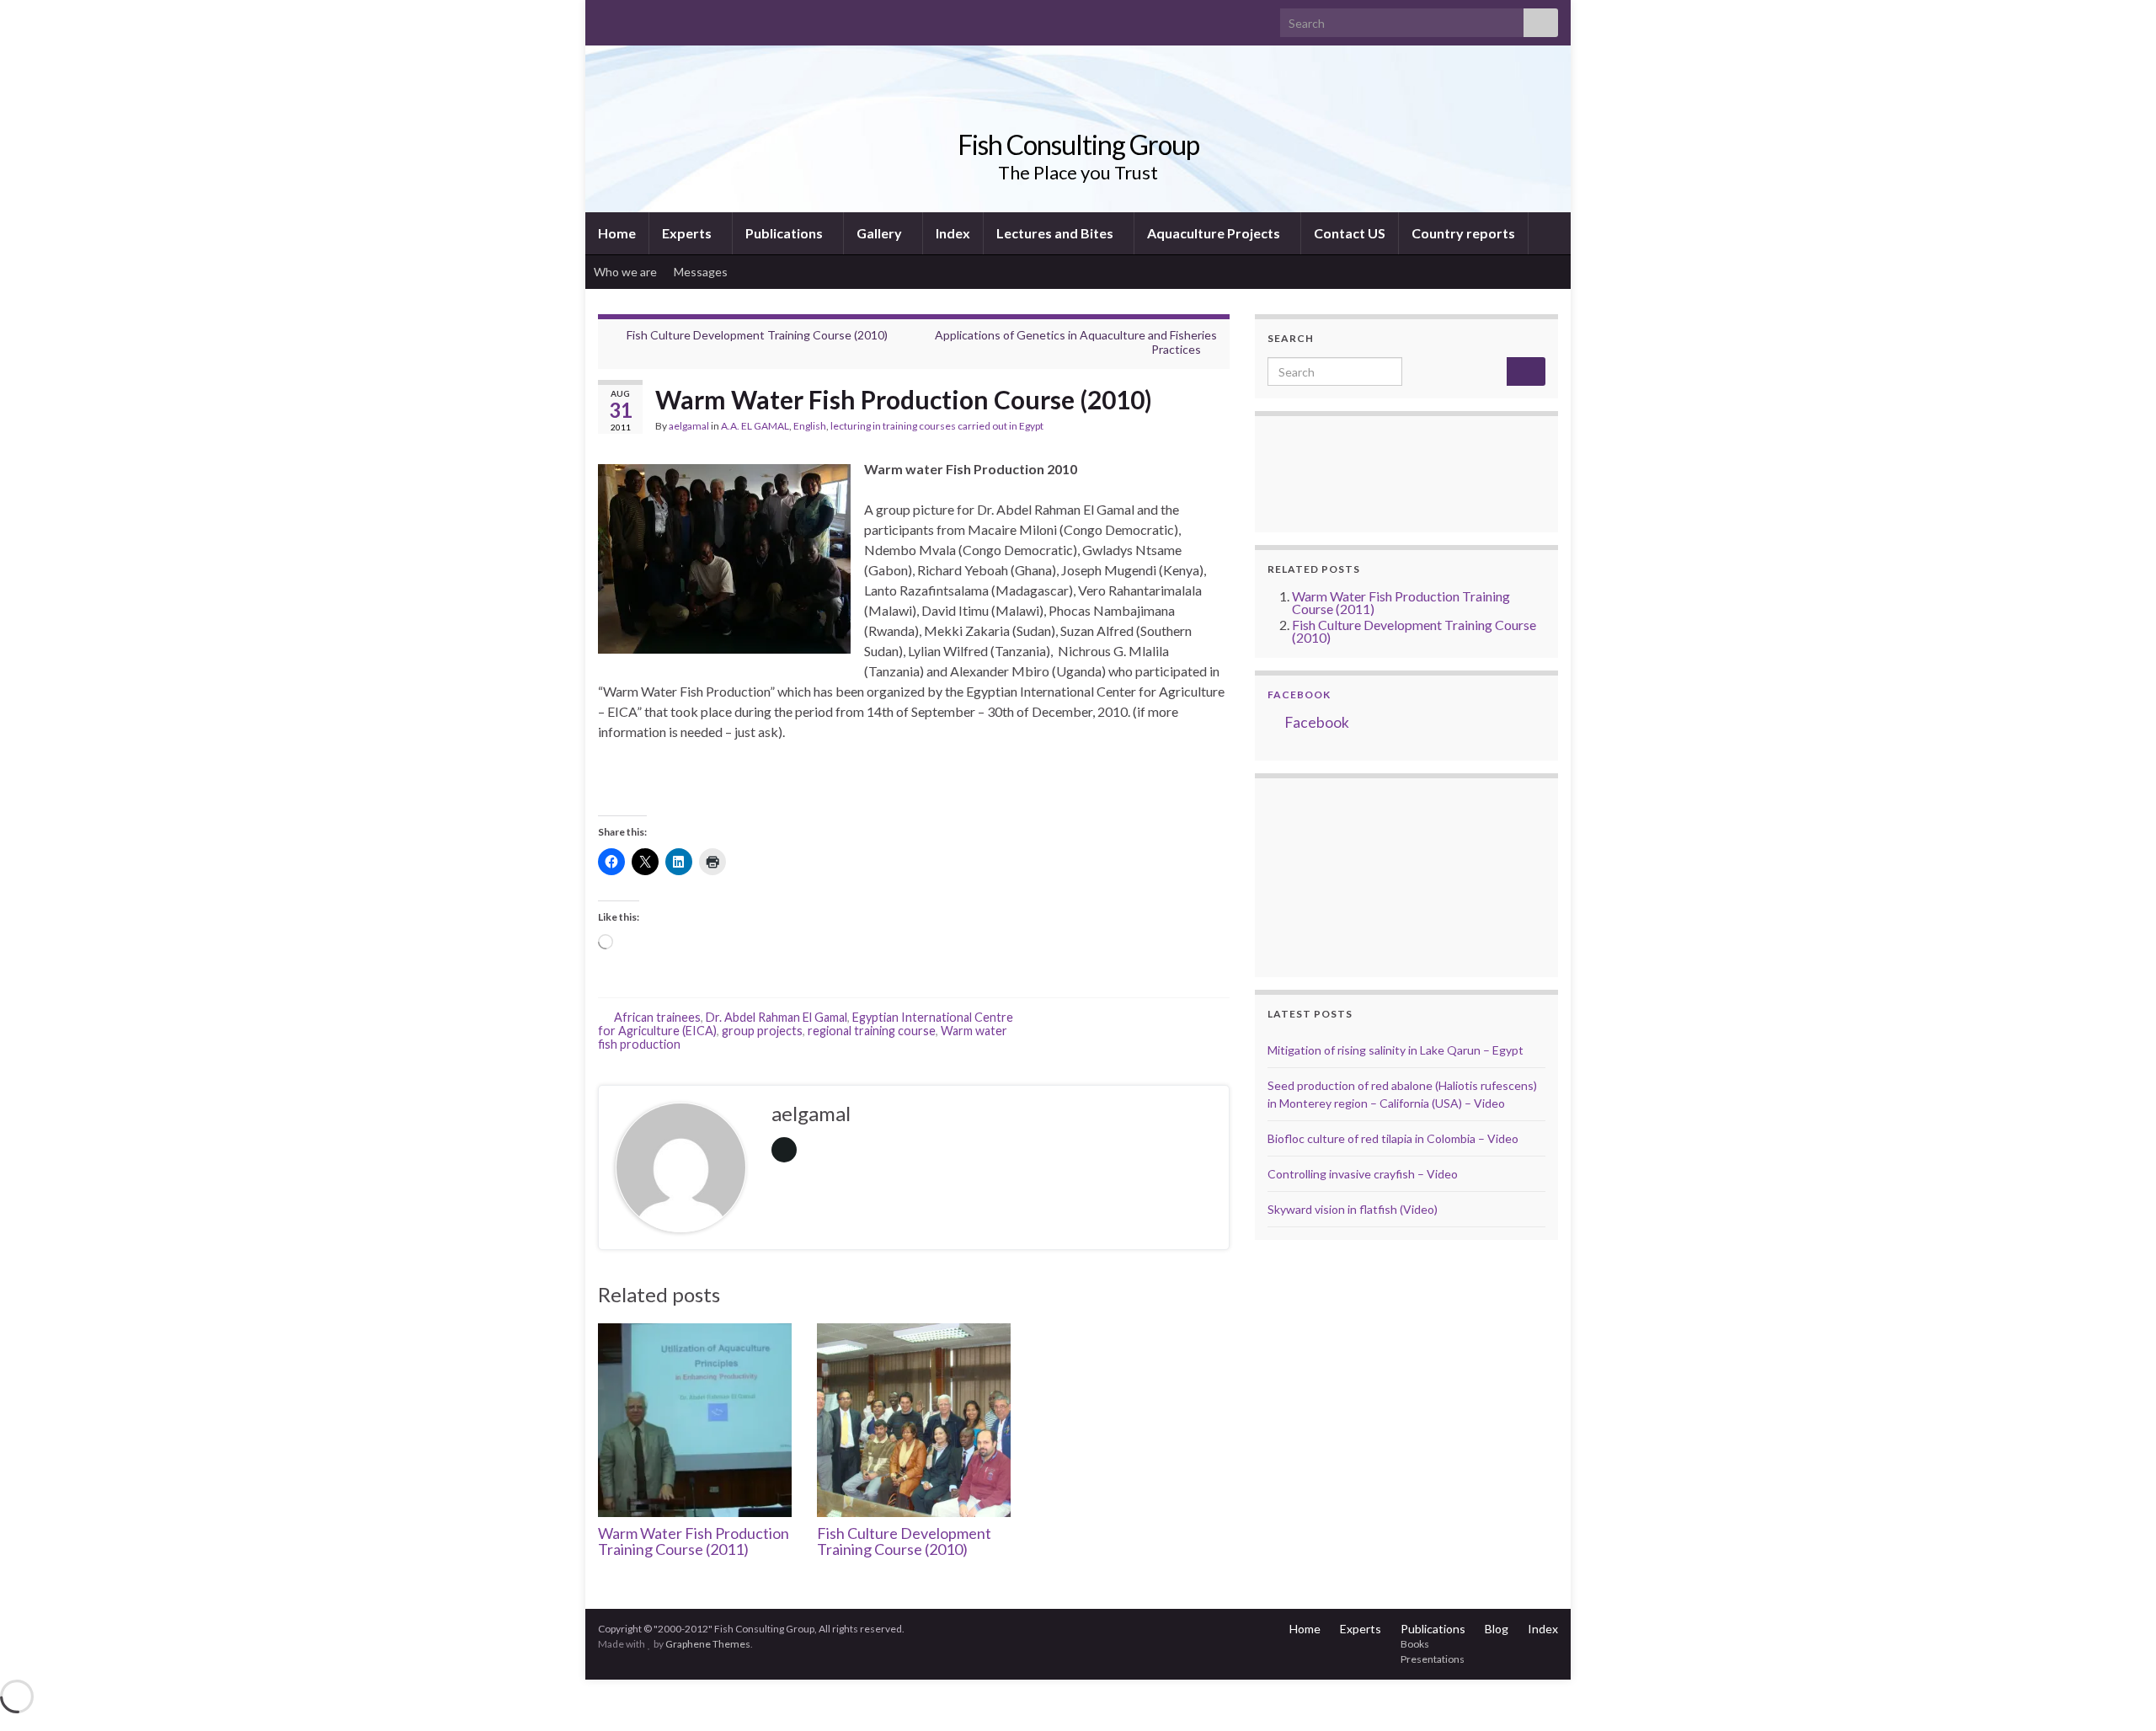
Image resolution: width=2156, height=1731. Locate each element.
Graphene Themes (708, 1644)
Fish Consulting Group (1078, 144)
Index (953, 233)
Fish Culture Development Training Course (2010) (757, 335)
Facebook (1299, 695)
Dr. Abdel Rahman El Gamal (776, 1017)
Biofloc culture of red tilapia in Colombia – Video (1393, 1138)
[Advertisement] (1352, 875)
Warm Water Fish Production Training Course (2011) (694, 1541)
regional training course (872, 1031)
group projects (762, 1031)
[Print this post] (1216, 428)
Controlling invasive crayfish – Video (1363, 1174)
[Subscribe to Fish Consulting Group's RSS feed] (606, 18)
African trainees (657, 1017)
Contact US (1350, 233)
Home (617, 233)
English (810, 426)
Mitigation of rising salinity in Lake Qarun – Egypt (1396, 1050)
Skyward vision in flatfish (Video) (1353, 1209)
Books (1415, 1644)
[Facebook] (633, 18)
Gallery (881, 233)
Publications (785, 233)
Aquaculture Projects (1215, 233)
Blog (1497, 1629)
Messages (702, 272)
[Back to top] (2118, 1693)
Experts (688, 233)
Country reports (1463, 233)
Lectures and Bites (1056, 233)
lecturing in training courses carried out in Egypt (937, 426)
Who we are (625, 272)
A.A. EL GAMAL (755, 426)
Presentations (1433, 1659)
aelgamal (689, 426)
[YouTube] (660, 18)
